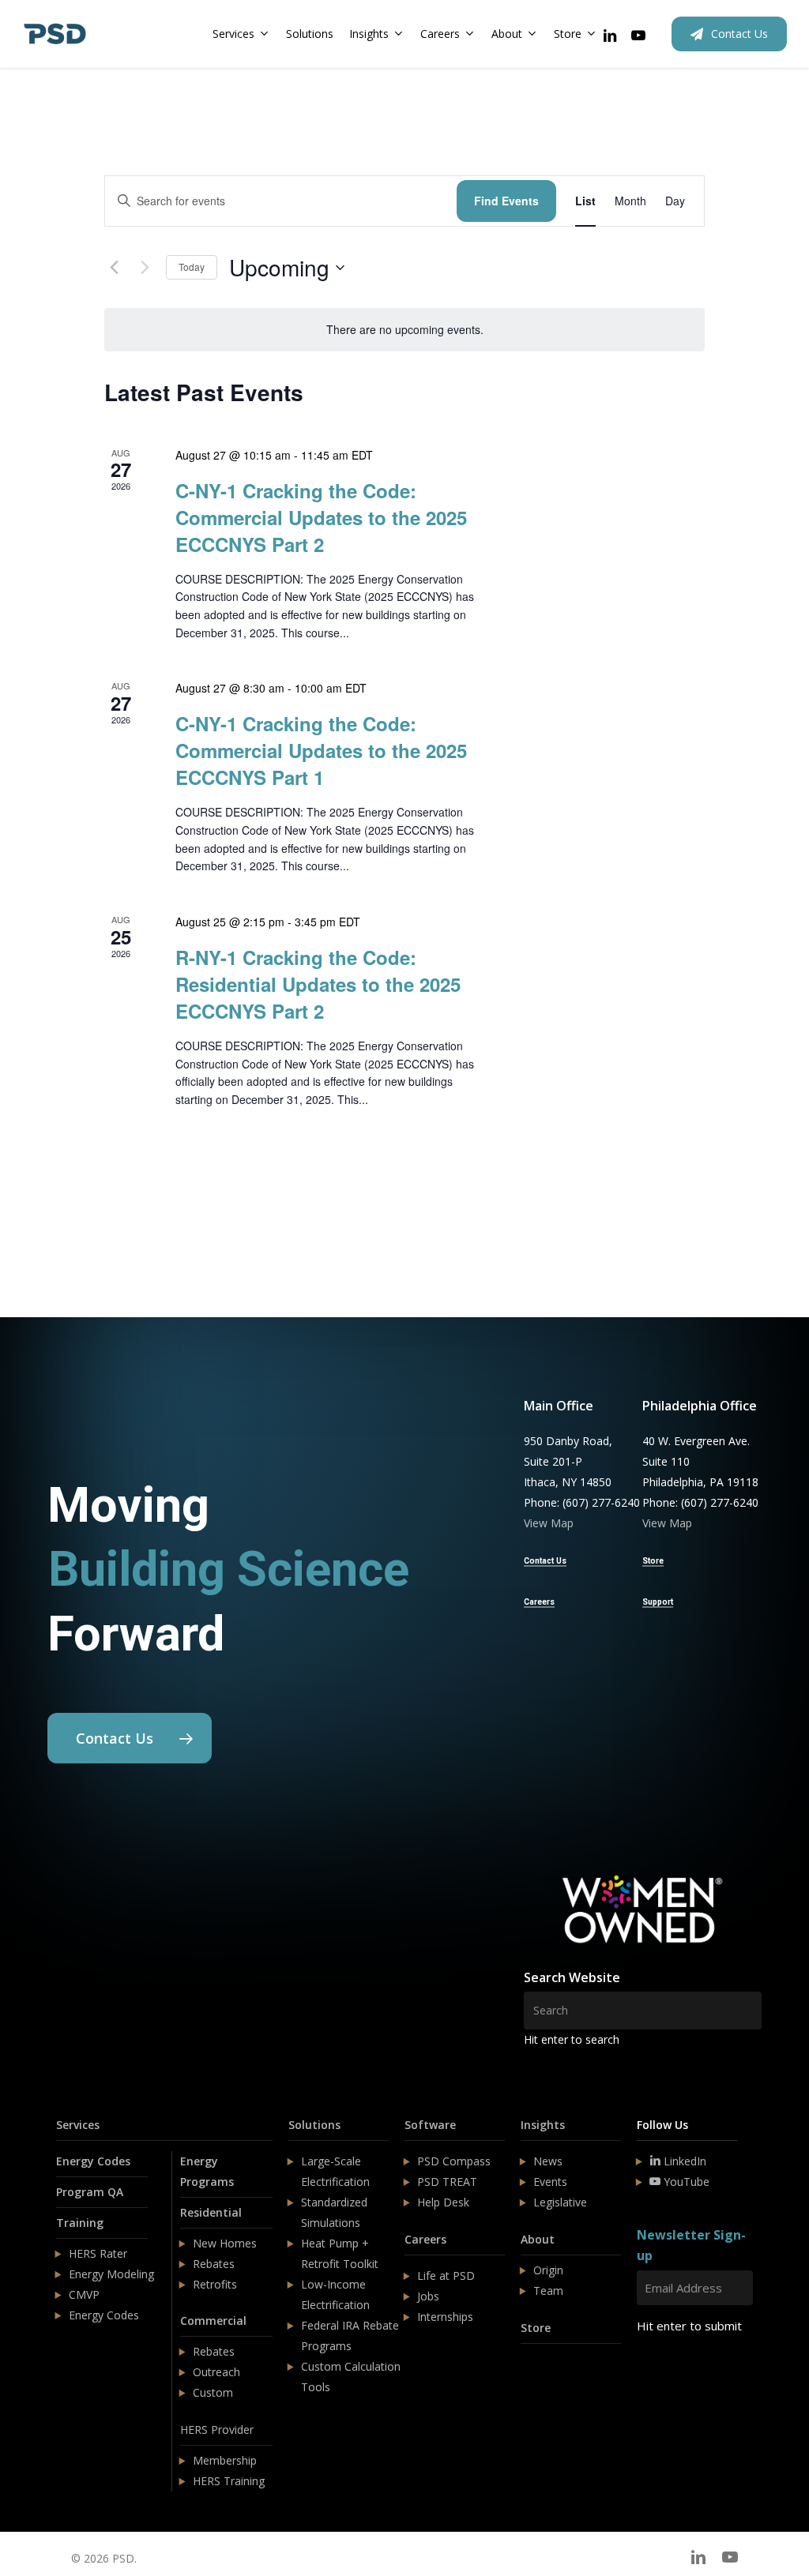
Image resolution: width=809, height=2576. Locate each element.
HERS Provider (217, 2430)
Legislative (560, 2202)
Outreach (216, 2372)
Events (550, 2182)
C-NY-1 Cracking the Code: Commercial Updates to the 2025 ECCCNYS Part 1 (321, 750)
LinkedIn (683, 2161)
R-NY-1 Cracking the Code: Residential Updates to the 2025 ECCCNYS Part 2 (318, 984)
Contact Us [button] (545, 1561)
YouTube (685, 2182)
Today (192, 267)
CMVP (84, 2294)
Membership (225, 2460)
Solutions (314, 2125)
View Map (549, 1523)
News (548, 2161)
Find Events (506, 201)
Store (536, 2328)
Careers (425, 2239)
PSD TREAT (447, 2182)
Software (430, 2125)
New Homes (225, 2243)
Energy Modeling (111, 2274)
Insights (543, 2125)
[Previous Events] (114, 268)
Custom (213, 2392)
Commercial (213, 2321)
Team (548, 2291)
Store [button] (653, 1561)
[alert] (404, 330)
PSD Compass (454, 2161)
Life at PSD (446, 2276)
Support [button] (658, 1602)
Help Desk (443, 2202)
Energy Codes (93, 2161)
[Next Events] (145, 268)
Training (80, 2223)
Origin (548, 2270)
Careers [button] (539, 1602)
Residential (211, 2212)
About (538, 2239)
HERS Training (229, 2481)
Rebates (214, 2264)
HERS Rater (98, 2253)
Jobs (428, 2296)
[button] (130, 1738)
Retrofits (215, 2284)
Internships (445, 2317)
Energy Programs (207, 2171)
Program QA (90, 2192)
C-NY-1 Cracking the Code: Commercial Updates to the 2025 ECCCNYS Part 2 (321, 517)
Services (78, 2125)
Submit (674, 2373)
